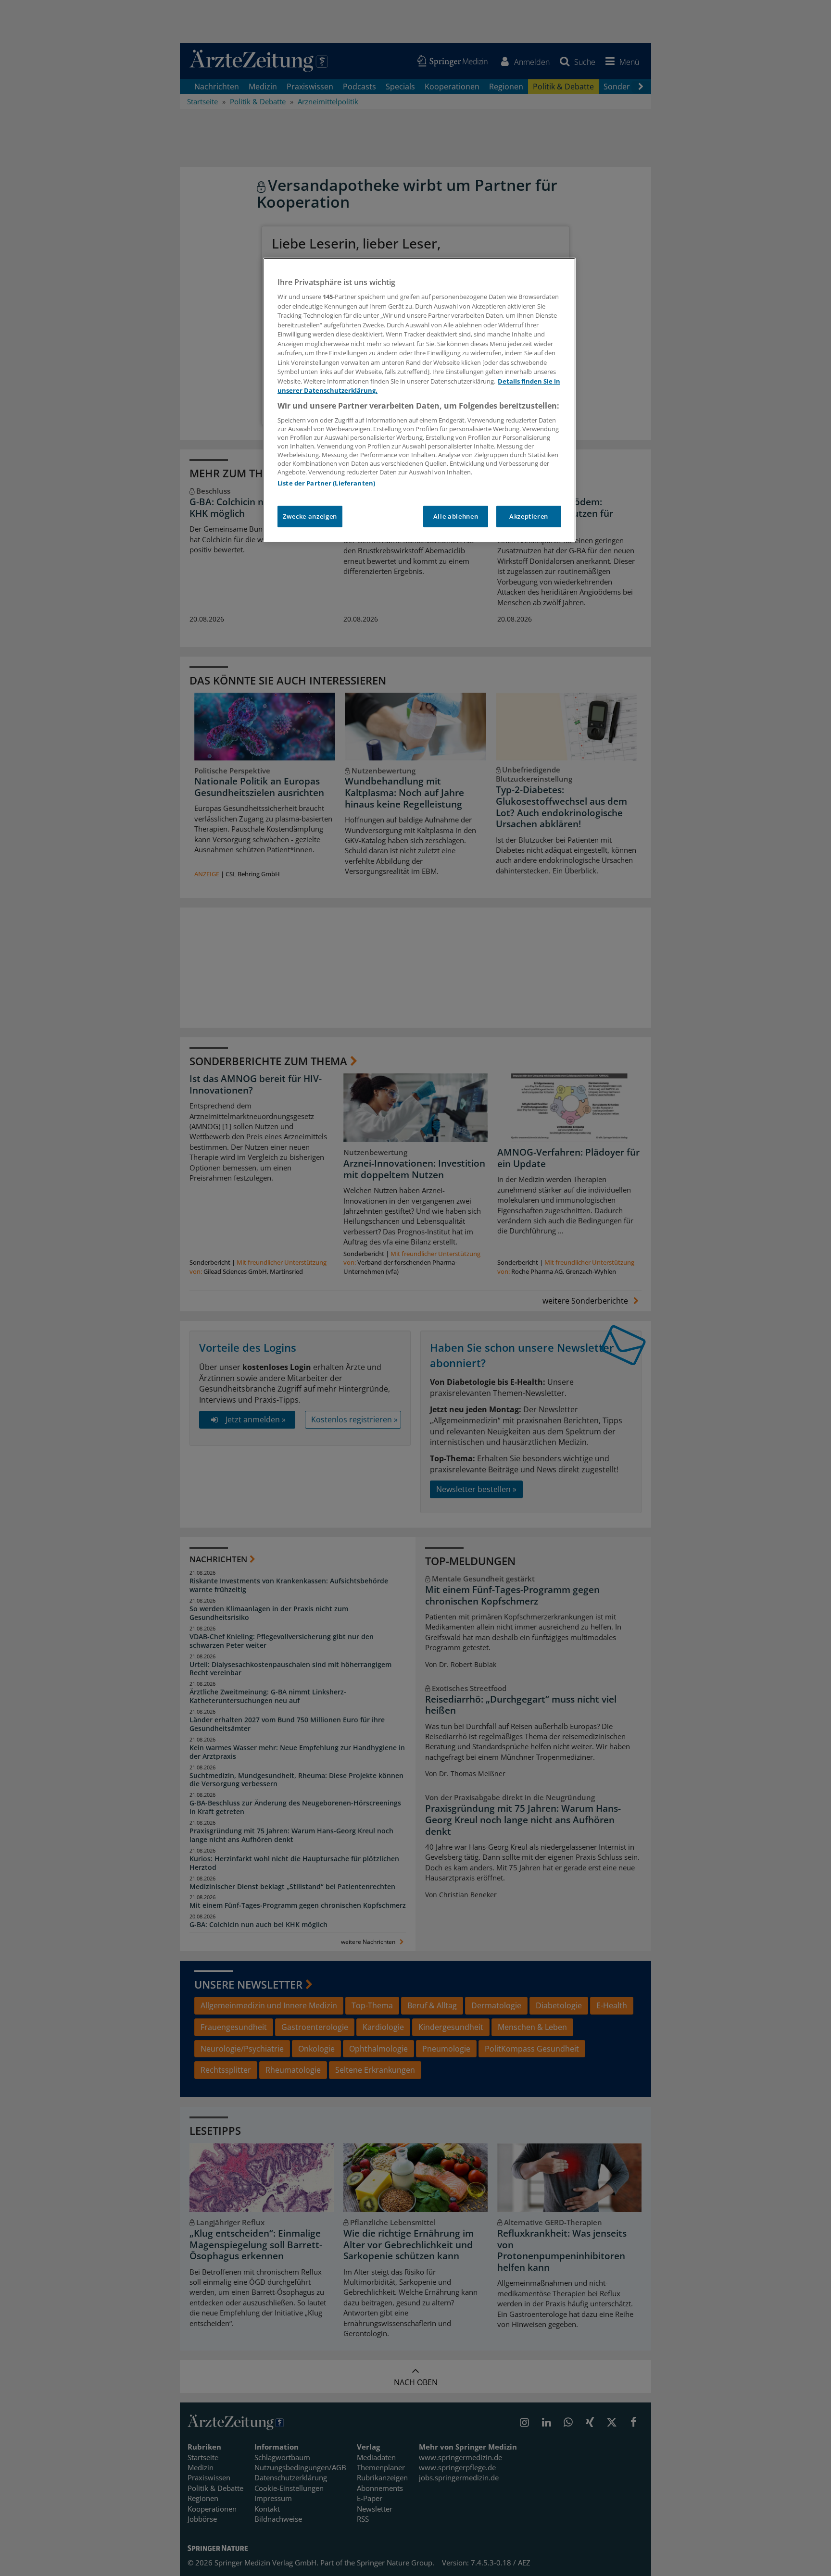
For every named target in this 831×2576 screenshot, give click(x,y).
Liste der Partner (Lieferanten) (326, 483)
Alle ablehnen (456, 516)
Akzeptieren (529, 516)
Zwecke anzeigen (310, 516)
